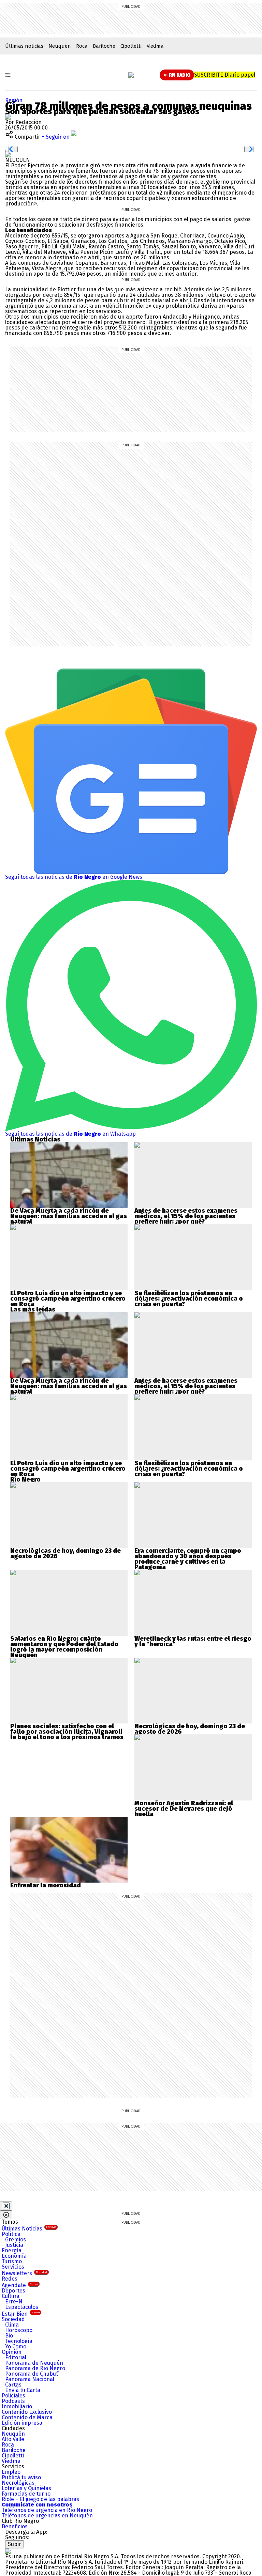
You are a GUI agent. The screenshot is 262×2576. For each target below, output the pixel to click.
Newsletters (24, 2273)
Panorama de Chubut (32, 2374)
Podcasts (13, 2401)
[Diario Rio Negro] (8, 2551)
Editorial (16, 2357)
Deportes (13, 2291)
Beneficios (15, 2526)
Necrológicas (18, 2483)
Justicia (14, 2245)
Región (14, 100)
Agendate (20, 2285)
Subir (14, 2544)
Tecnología (19, 2341)
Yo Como (16, 2347)
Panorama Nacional (30, 2379)
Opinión (12, 2352)
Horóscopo (19, 2330)
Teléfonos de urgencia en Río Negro (47, 2510)
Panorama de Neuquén (34, 2363)
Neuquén (60, 46)
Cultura (11, 2296)
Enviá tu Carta (23, 2390)
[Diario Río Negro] (131, 75)
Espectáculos (22, 2307)
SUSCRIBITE (225, 75)
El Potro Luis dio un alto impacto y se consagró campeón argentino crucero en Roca (68, 1299)
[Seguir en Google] (8, 155)
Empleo (11, 2472)
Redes (10, 2279)
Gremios (16, 2240)
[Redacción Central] (8, 117)
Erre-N (14, 2302)
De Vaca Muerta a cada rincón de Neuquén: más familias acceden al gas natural (69, 1216)
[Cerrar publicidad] (6, 2206)
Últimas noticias (24, 46)
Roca (82, 46)
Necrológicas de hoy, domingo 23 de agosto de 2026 (65, 1553)
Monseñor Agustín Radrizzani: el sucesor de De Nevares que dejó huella (184, 1809)
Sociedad (13, 2319)
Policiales (13, 2396)
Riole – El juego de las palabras (40, 2499)
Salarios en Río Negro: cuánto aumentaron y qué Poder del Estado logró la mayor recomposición (64, 1644)
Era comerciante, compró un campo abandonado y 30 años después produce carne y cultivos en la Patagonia (188, 1559)
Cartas (13, 2385)
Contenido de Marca (27, 2417)
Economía (14, 2256)
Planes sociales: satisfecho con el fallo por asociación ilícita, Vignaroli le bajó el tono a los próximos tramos (67, 1732)
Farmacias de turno (26, 2494)
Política (11, 2234)
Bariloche (104, 46)
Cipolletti (131, 46)
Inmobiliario (17, 2406)
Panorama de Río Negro (35, 2368)
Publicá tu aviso (21, 2477)
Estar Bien (21, 2314)
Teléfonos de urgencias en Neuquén (47, 2516)
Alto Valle (13, 2439)
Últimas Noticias (29, 2229)
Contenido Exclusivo (27, 2412)
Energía (12, 2250)
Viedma (155, 46)
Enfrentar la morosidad (46, 1885)
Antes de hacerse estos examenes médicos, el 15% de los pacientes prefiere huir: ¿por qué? (186, 1216)
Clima (12, 2325)
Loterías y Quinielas (26, 2488)
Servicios (13, 2267)
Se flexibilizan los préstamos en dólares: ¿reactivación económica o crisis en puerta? (189, 1299)
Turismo (12, 2261)
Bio (9, 2336)
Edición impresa (22, 2423)
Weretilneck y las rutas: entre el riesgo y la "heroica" (193, 1641)
